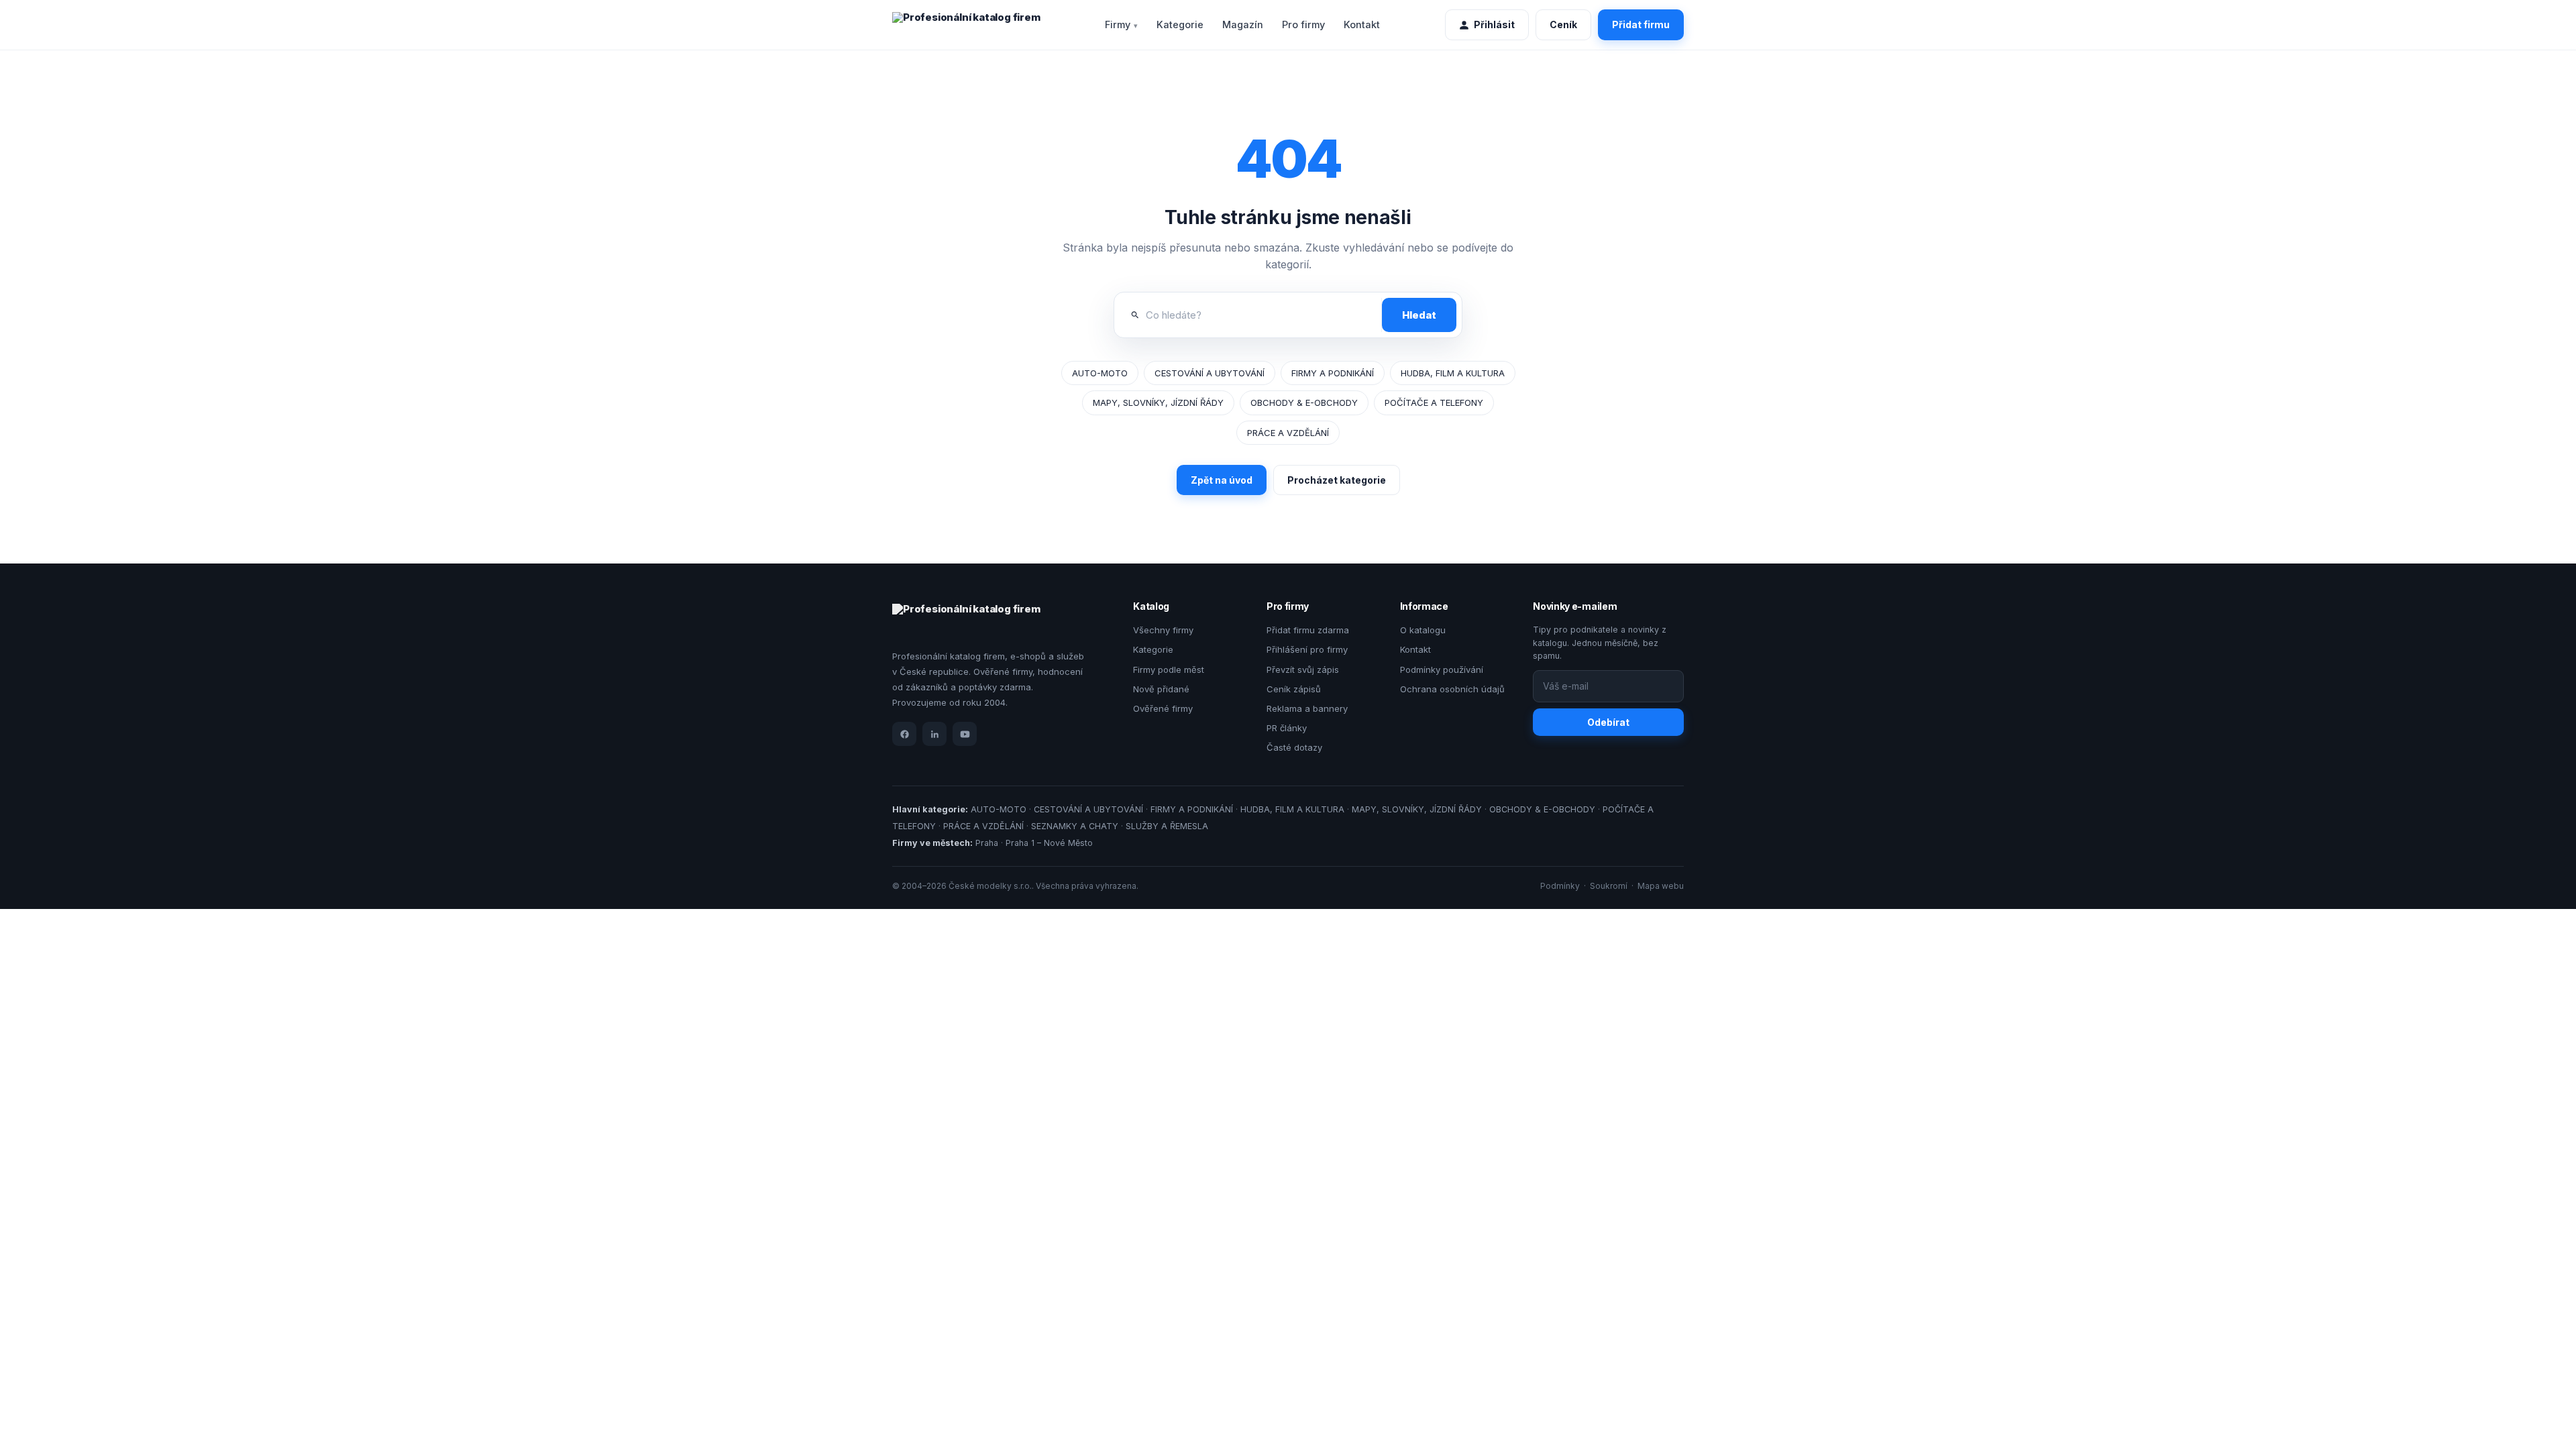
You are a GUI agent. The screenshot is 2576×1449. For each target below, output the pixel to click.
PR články (1287, 728)
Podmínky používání (1442, 669)
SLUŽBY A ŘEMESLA (1167, 826)
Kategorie (1180, 24)
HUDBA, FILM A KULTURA (1453, 373)
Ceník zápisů (1294, 689)
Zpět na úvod (1222, 480)
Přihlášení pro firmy (1307, 649)
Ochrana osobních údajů (1452, 689)
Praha (987, 843)
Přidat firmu (1641, 24)
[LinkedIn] (934, 734)
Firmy (1118, 24)
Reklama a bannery (1307, 708)
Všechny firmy (1163, 630)
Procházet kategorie (1337, 480)
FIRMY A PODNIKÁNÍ (1333, 373)
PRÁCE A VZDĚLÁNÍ (1288, 433)
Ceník (1563, 24)
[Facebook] (904, 734)
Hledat (1419, 315)
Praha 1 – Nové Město (1049, 843)
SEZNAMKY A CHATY (1075, 826)
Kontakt (1362, 24)
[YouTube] (965, 734)
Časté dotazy (1294, 747)
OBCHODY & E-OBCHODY (1304, 402)
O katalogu (1423, 630)
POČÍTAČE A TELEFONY (1434, 402)
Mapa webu (1661, 886)
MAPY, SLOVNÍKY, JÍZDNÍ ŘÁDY (1158, 402)
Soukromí (1609, 886)
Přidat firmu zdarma (1308, 630)
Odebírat (1608, 722)
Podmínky (1560, 886)
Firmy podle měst (1169, 669)
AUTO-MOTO (1100, 373)
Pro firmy (1303, 24)
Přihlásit (1494, 24)
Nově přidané (1161, 689)
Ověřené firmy (1163, 708)
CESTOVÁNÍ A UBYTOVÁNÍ (1210, 373)
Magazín (1243, 24)
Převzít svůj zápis (1303, 669)
